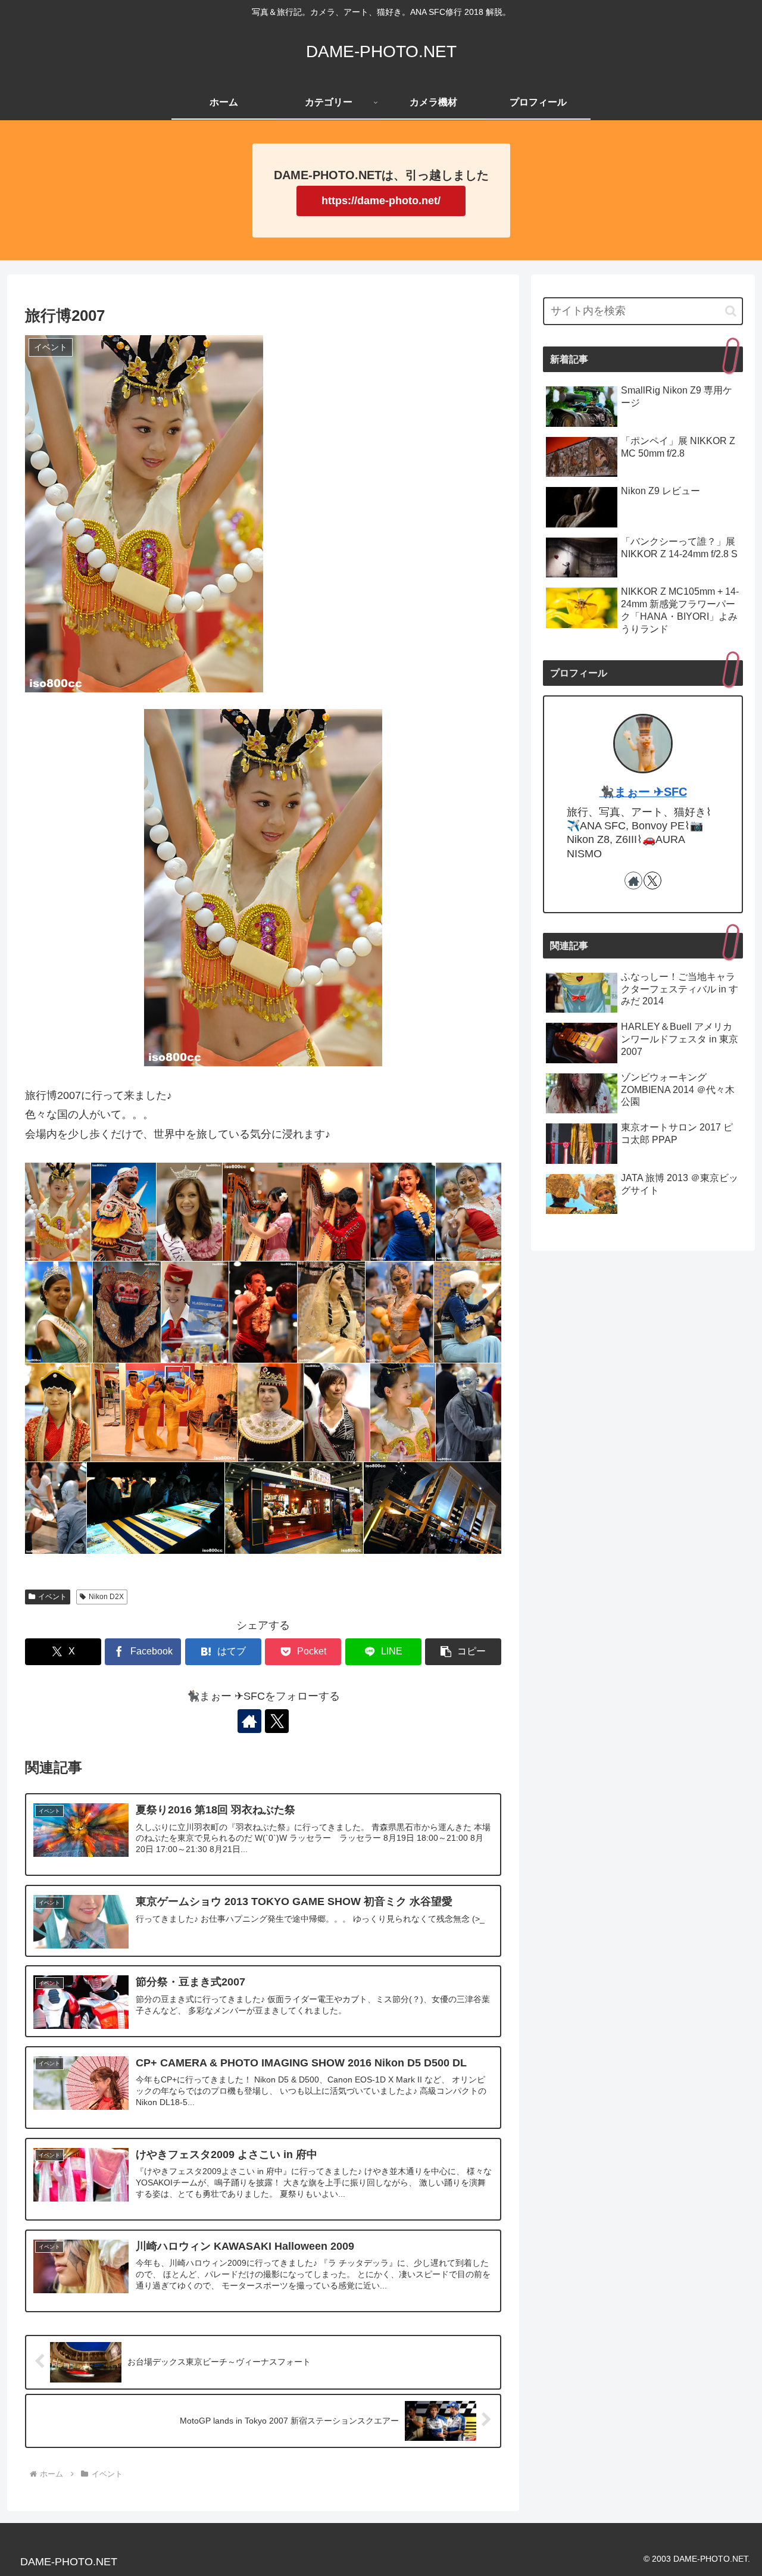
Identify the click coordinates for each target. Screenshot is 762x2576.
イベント (52, 1597)
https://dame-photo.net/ (381, 201)
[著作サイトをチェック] (249, 1721)
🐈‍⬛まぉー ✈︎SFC (643, 792)
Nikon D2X (106, 1597)
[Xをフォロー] (277, 1721)
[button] (463, 1652)
